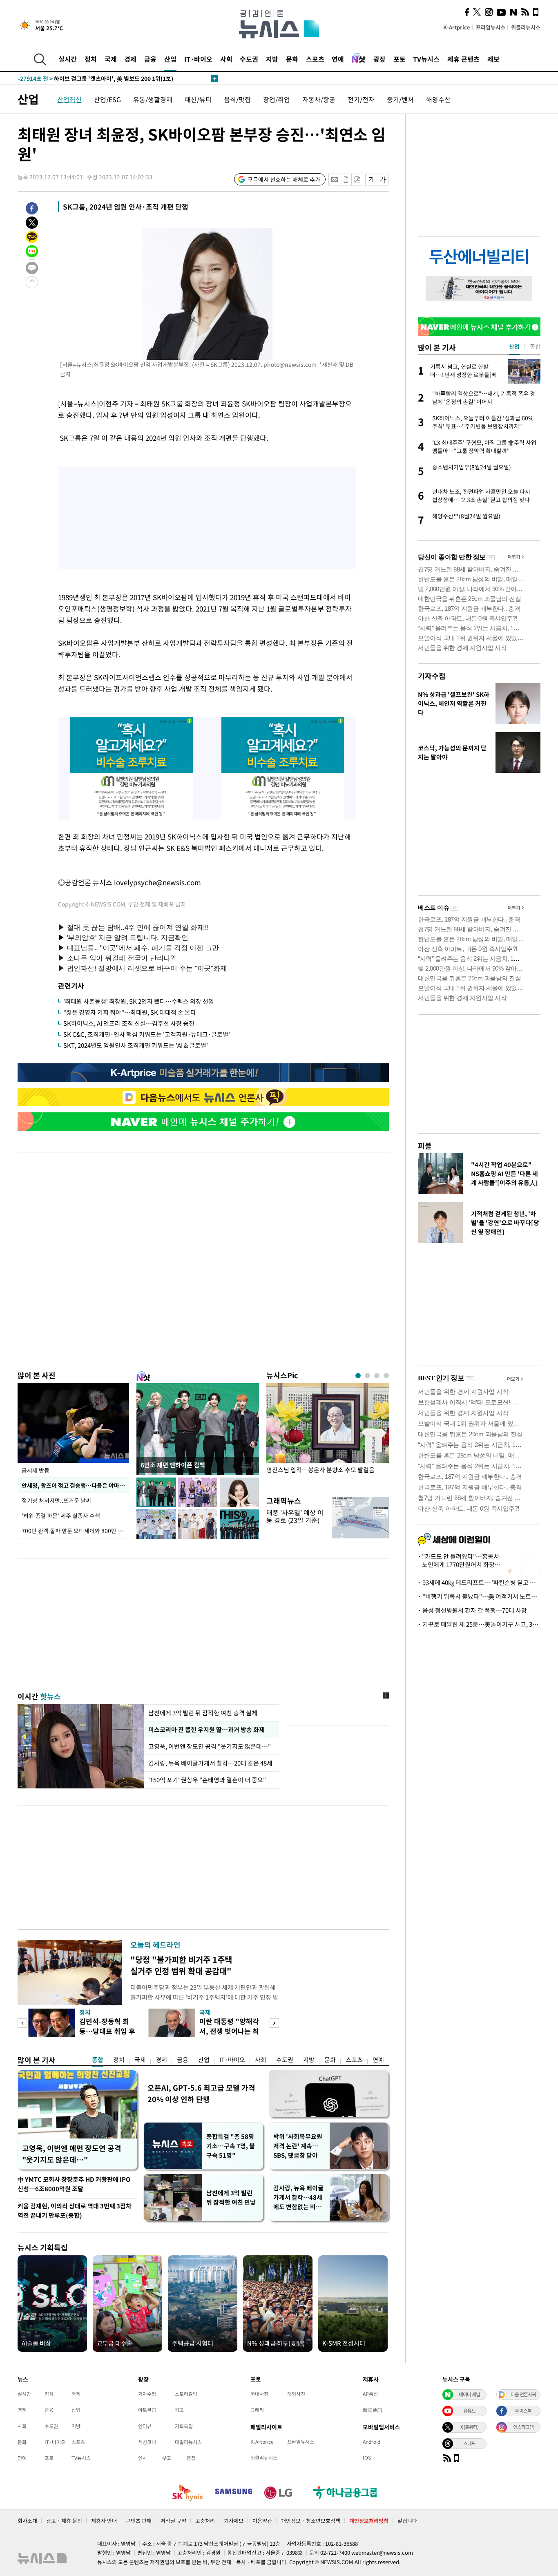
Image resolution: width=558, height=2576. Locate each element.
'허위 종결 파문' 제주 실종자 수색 (61, 1516)
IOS (367, 2458)
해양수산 (438, 99)
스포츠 (315, 59)
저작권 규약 (173, 2521)
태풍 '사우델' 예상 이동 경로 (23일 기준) (295, 1516)
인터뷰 (145, 2426)
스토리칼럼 (186, 2394)
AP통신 (370, 2394)
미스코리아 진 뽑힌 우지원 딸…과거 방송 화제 (206, 1730)
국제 (111, 59)
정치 (91, 59)
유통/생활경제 (153, 99)
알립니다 (407, 2521)
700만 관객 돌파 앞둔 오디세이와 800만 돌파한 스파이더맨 (75, 1531)
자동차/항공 (319, 99)
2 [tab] (367, 1376)
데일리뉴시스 (188, 2442)
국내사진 (259, 2394)
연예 (338, 59)
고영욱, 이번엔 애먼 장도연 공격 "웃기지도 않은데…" (72, 2154)
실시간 (68, 59)
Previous (22, 2023)
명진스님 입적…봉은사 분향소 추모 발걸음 (320, 1470)
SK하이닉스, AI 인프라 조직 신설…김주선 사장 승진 (129, 1023)
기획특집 (184, 2426)
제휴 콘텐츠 (463, 59)
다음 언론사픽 (523, 2394)
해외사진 (296, 2394)
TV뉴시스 (426, 59)
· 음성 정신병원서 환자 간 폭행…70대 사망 (472, 1610)
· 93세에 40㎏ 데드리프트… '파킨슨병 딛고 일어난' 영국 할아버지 (479, 1583)
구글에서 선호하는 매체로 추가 (284, 179)
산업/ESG (107, 99)
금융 (150, 59)
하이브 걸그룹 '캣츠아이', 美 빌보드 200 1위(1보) (96, 78)
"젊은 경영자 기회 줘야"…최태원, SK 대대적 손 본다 (130, 1012)
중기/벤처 (400, 99)
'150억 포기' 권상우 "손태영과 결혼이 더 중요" (207, 1780)
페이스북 (523, 2411)
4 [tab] (386, 1376)
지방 (272, 59)
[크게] (383, 180)
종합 (98, 2060)
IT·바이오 (198, 59)
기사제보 (234, 2521)
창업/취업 (277, 99)
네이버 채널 (469, 2394)
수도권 (249, 59)
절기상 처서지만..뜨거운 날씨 (56, 1500)
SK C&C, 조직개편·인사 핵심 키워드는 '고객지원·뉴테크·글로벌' (147, 1034)
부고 (167, 2458)
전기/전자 (361, 99)
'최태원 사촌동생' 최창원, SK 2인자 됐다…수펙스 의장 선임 (139, 1001)
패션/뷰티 (198, 99)
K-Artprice (457, 27)
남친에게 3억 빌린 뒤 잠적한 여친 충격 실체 (203, 1713)
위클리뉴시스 (526, 27)
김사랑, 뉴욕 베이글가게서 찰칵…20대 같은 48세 (210, 1763)
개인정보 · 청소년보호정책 (311, 2521)
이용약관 (262, 2521)
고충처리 (205, 2521)
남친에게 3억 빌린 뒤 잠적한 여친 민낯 (231, 2198)
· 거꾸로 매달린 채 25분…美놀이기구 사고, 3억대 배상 (479, 1624)
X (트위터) (469, 2427)
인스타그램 (523, 2427)
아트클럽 (147, 2410)
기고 (179, 2410)
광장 (379, 59)
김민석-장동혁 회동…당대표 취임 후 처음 (107, 2031)
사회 (226, 59)
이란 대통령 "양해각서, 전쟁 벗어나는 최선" (229, 2031)
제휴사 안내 (104, 2521)
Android (372, 2442)
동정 (191, 2458)
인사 (143, 2458)
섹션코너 (147, 2442)
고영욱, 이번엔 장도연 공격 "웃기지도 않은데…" (210, 1746)
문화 (292, 59)
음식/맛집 (237, 99)
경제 (130, 59)
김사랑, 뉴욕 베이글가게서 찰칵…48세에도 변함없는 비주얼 (298, 2198)
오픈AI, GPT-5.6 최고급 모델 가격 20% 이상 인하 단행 (201, 2093)
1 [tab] (358, 1376)
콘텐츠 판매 (139, 2521)
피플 (425, 1146)
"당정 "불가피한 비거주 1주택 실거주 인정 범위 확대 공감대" (181, 1965)
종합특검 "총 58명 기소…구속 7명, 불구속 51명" (231, 2146)
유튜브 (469, 2411)
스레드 (469, 2443)
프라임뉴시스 (491, 27)
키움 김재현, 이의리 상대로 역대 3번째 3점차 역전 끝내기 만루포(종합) (75, 2211)
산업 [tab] (514, 346)
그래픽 (257, 2410)
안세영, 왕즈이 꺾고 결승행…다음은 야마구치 (75, 1485)
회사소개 (27, 2521)
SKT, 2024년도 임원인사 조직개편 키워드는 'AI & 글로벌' (136, 1045)
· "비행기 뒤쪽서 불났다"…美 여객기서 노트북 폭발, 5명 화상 (479, 1596)
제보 (493, 59)
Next (274, 2023)
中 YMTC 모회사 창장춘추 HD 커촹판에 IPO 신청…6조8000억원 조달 (74, 2184)
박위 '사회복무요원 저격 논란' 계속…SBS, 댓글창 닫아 (298, 2146)
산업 (170, 59)
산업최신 (69, 99)
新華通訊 (373, 2410)
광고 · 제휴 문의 (64, 2521)
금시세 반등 (36, 1470)
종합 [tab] (535, 346)
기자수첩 (432, 676)
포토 (400, 59)
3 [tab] (377, 1376)
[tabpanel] (328, 1434)
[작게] (371, 180)
